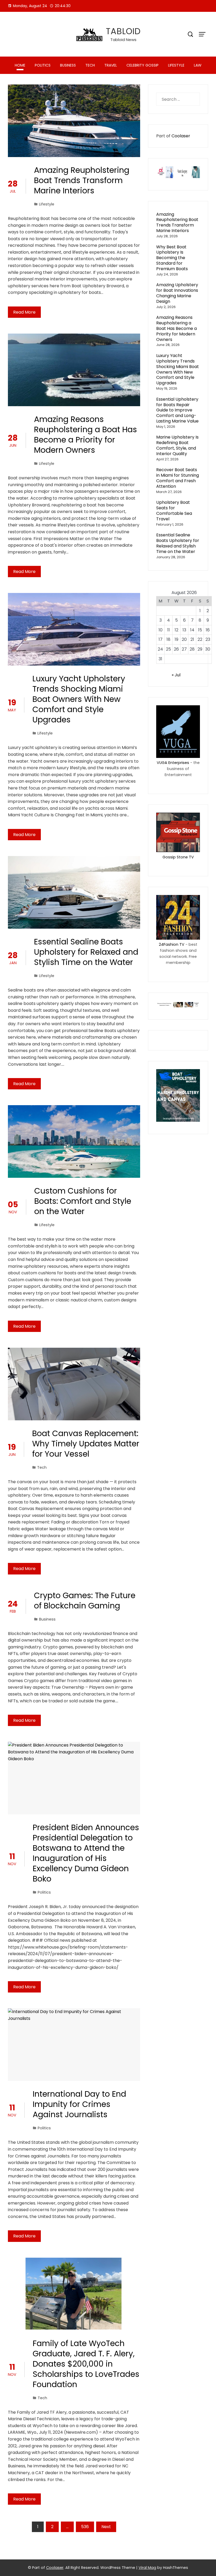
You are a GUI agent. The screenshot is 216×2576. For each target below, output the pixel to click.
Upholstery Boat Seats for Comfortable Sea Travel (174, 510)
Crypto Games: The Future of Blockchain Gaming (85, 1601)
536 (85, 2527)
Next (106, 2527)
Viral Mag (147, 2568)
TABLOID (123, 31)
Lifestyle (176, 65)
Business (68, 65)
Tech (90, 65)
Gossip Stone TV (178, 857)
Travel (111, 65)
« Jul (176, 675)
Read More (24, 312)
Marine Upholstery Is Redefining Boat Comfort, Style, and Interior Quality (177, 445)
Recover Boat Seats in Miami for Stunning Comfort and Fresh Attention (178, 478)
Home (20, 65)
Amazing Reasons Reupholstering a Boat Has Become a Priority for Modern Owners (85, 435)
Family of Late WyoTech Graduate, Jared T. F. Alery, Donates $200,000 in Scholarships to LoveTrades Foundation (86, 2364)
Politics (43, 65)
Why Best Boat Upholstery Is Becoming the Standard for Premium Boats (172, 258)
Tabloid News (123, 40)
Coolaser (181, 136)
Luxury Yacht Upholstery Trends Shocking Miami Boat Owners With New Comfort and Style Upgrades (79, 699)
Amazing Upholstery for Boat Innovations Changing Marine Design (177, 293)
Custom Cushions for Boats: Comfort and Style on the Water (83, 1201)
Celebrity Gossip (143, 65)
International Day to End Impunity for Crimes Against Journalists (79, 2104)
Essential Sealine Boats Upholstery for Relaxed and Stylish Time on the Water (86, 952)
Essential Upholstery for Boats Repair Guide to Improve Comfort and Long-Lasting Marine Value (177, 410)
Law (198, 65)
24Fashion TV (172, 944)
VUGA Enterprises (173, 763)
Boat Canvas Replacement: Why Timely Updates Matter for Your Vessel (86, 1444)
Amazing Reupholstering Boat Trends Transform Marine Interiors (82, 180)
